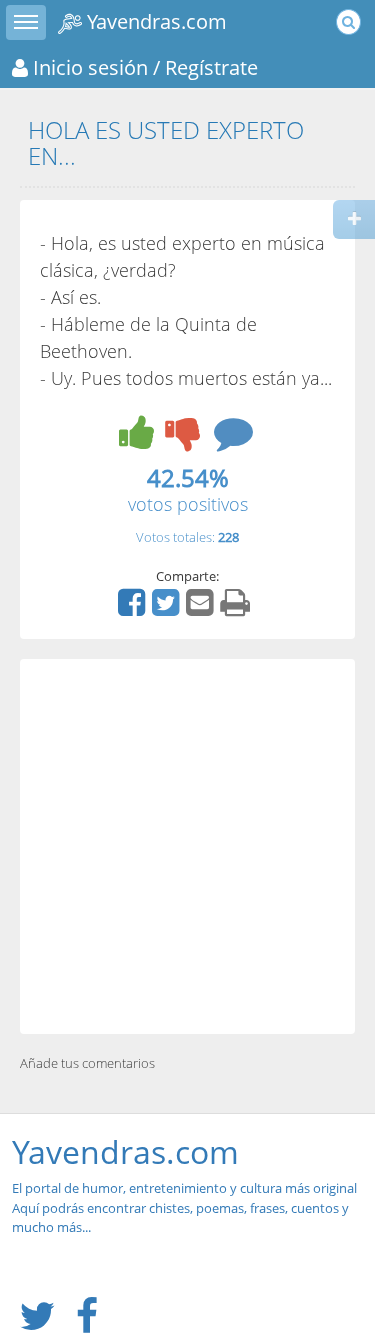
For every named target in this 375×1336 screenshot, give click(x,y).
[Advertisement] (187, 846)
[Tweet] (168, 609)
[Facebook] (134, 609)
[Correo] (202, 609)
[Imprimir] (237, 609)
